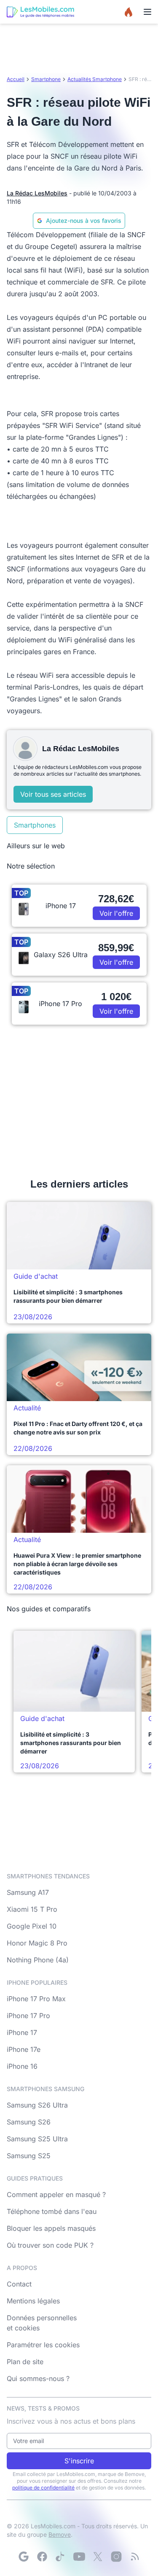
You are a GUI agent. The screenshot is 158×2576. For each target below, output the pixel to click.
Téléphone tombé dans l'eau (52, 2211)
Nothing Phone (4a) (38, 1960)
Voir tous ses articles (53, 794)
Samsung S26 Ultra (37, 2105)
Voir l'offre (116, 913)
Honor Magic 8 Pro (37, 1943)
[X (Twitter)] (98, 2557)
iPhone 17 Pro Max (36, 1999)
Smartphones (35, 825)
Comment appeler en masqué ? (56, 2194)
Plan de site (25, 2362)
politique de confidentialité (43, 2488)
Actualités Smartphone (95, 79)
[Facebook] (42, 2557)
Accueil (16, 79)
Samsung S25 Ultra (37, 2139)
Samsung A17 (28, 1892)
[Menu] (147, 12)
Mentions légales (33, 2301)
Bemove (60, 2534)
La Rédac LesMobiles (37, 193)
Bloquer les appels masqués (51, 2228)
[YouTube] (79, 2557)
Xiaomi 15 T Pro (32, 1909)
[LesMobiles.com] (40, 12)
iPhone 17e (24, 2049)
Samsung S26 (29, 2122)
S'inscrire (79, 2461)
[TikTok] (61, 2557)
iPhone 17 (22, 2032)
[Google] (24, 2557)
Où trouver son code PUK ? (50, 2245)
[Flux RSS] (135, 2557)
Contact (19, 2284)
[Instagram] (116, 2557)
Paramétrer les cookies (43, 2345)
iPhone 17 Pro (28, 2016)
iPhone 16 (22, 2066)
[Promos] (129, 12)
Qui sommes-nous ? (38, 2378)
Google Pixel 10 (32, 1926)
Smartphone (46, 79)
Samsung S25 (29, 2156)
